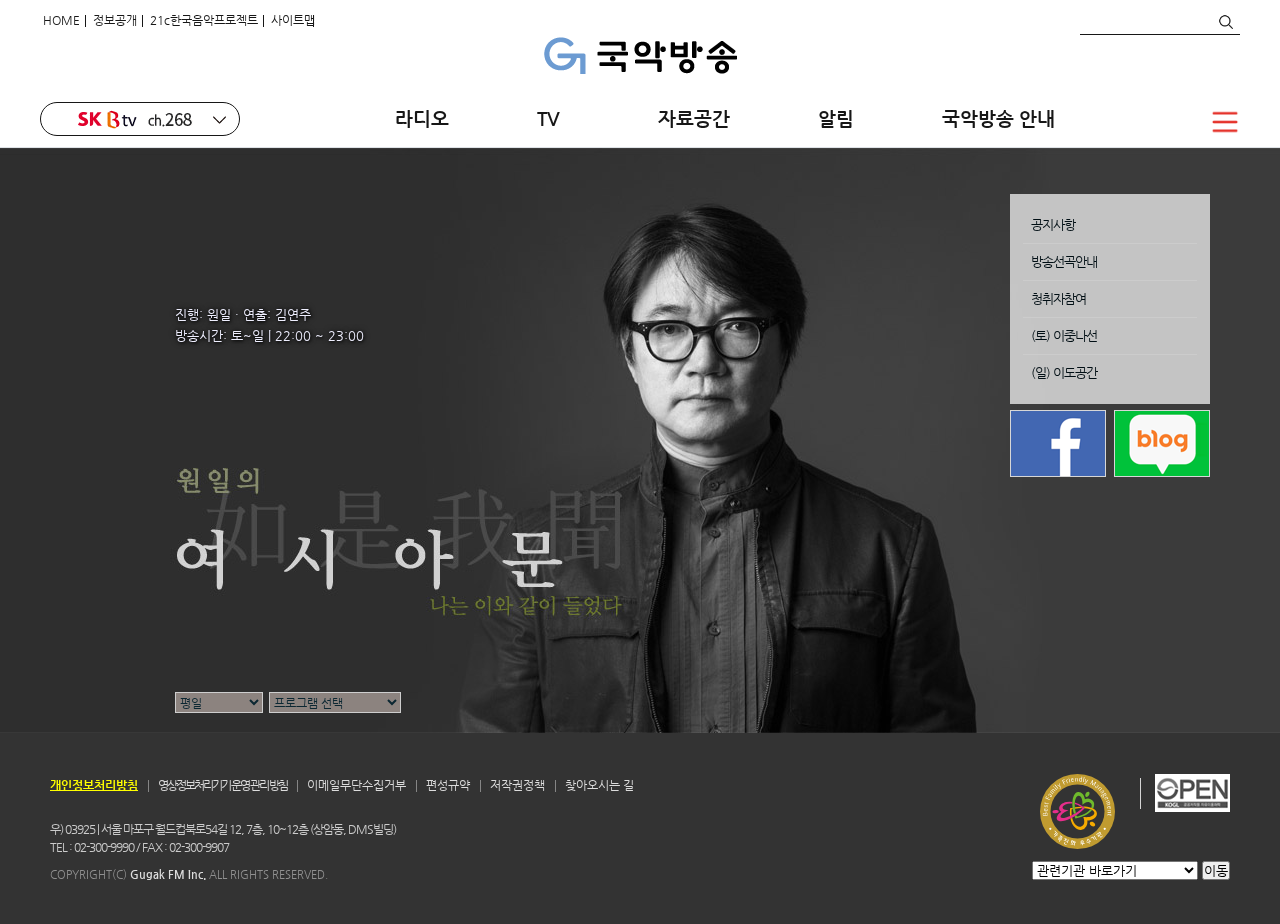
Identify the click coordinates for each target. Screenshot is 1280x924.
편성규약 (448, 785)
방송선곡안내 (1064, 261)
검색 (1225, 22)
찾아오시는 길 (599, 785)
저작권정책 (517, 785)
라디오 (422, 118)
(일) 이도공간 (1064, 372)
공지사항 (1053, 224)
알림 (836, 118)
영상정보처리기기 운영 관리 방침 (222, 785)
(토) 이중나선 (1064, 335)
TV (553, 118)
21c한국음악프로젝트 (204, 20)
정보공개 (115, 20)
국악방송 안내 (998, 118)
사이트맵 (293, 20)
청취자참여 (1058, 298)
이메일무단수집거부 (356, 785)
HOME (61, 20)
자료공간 (694, 118)
